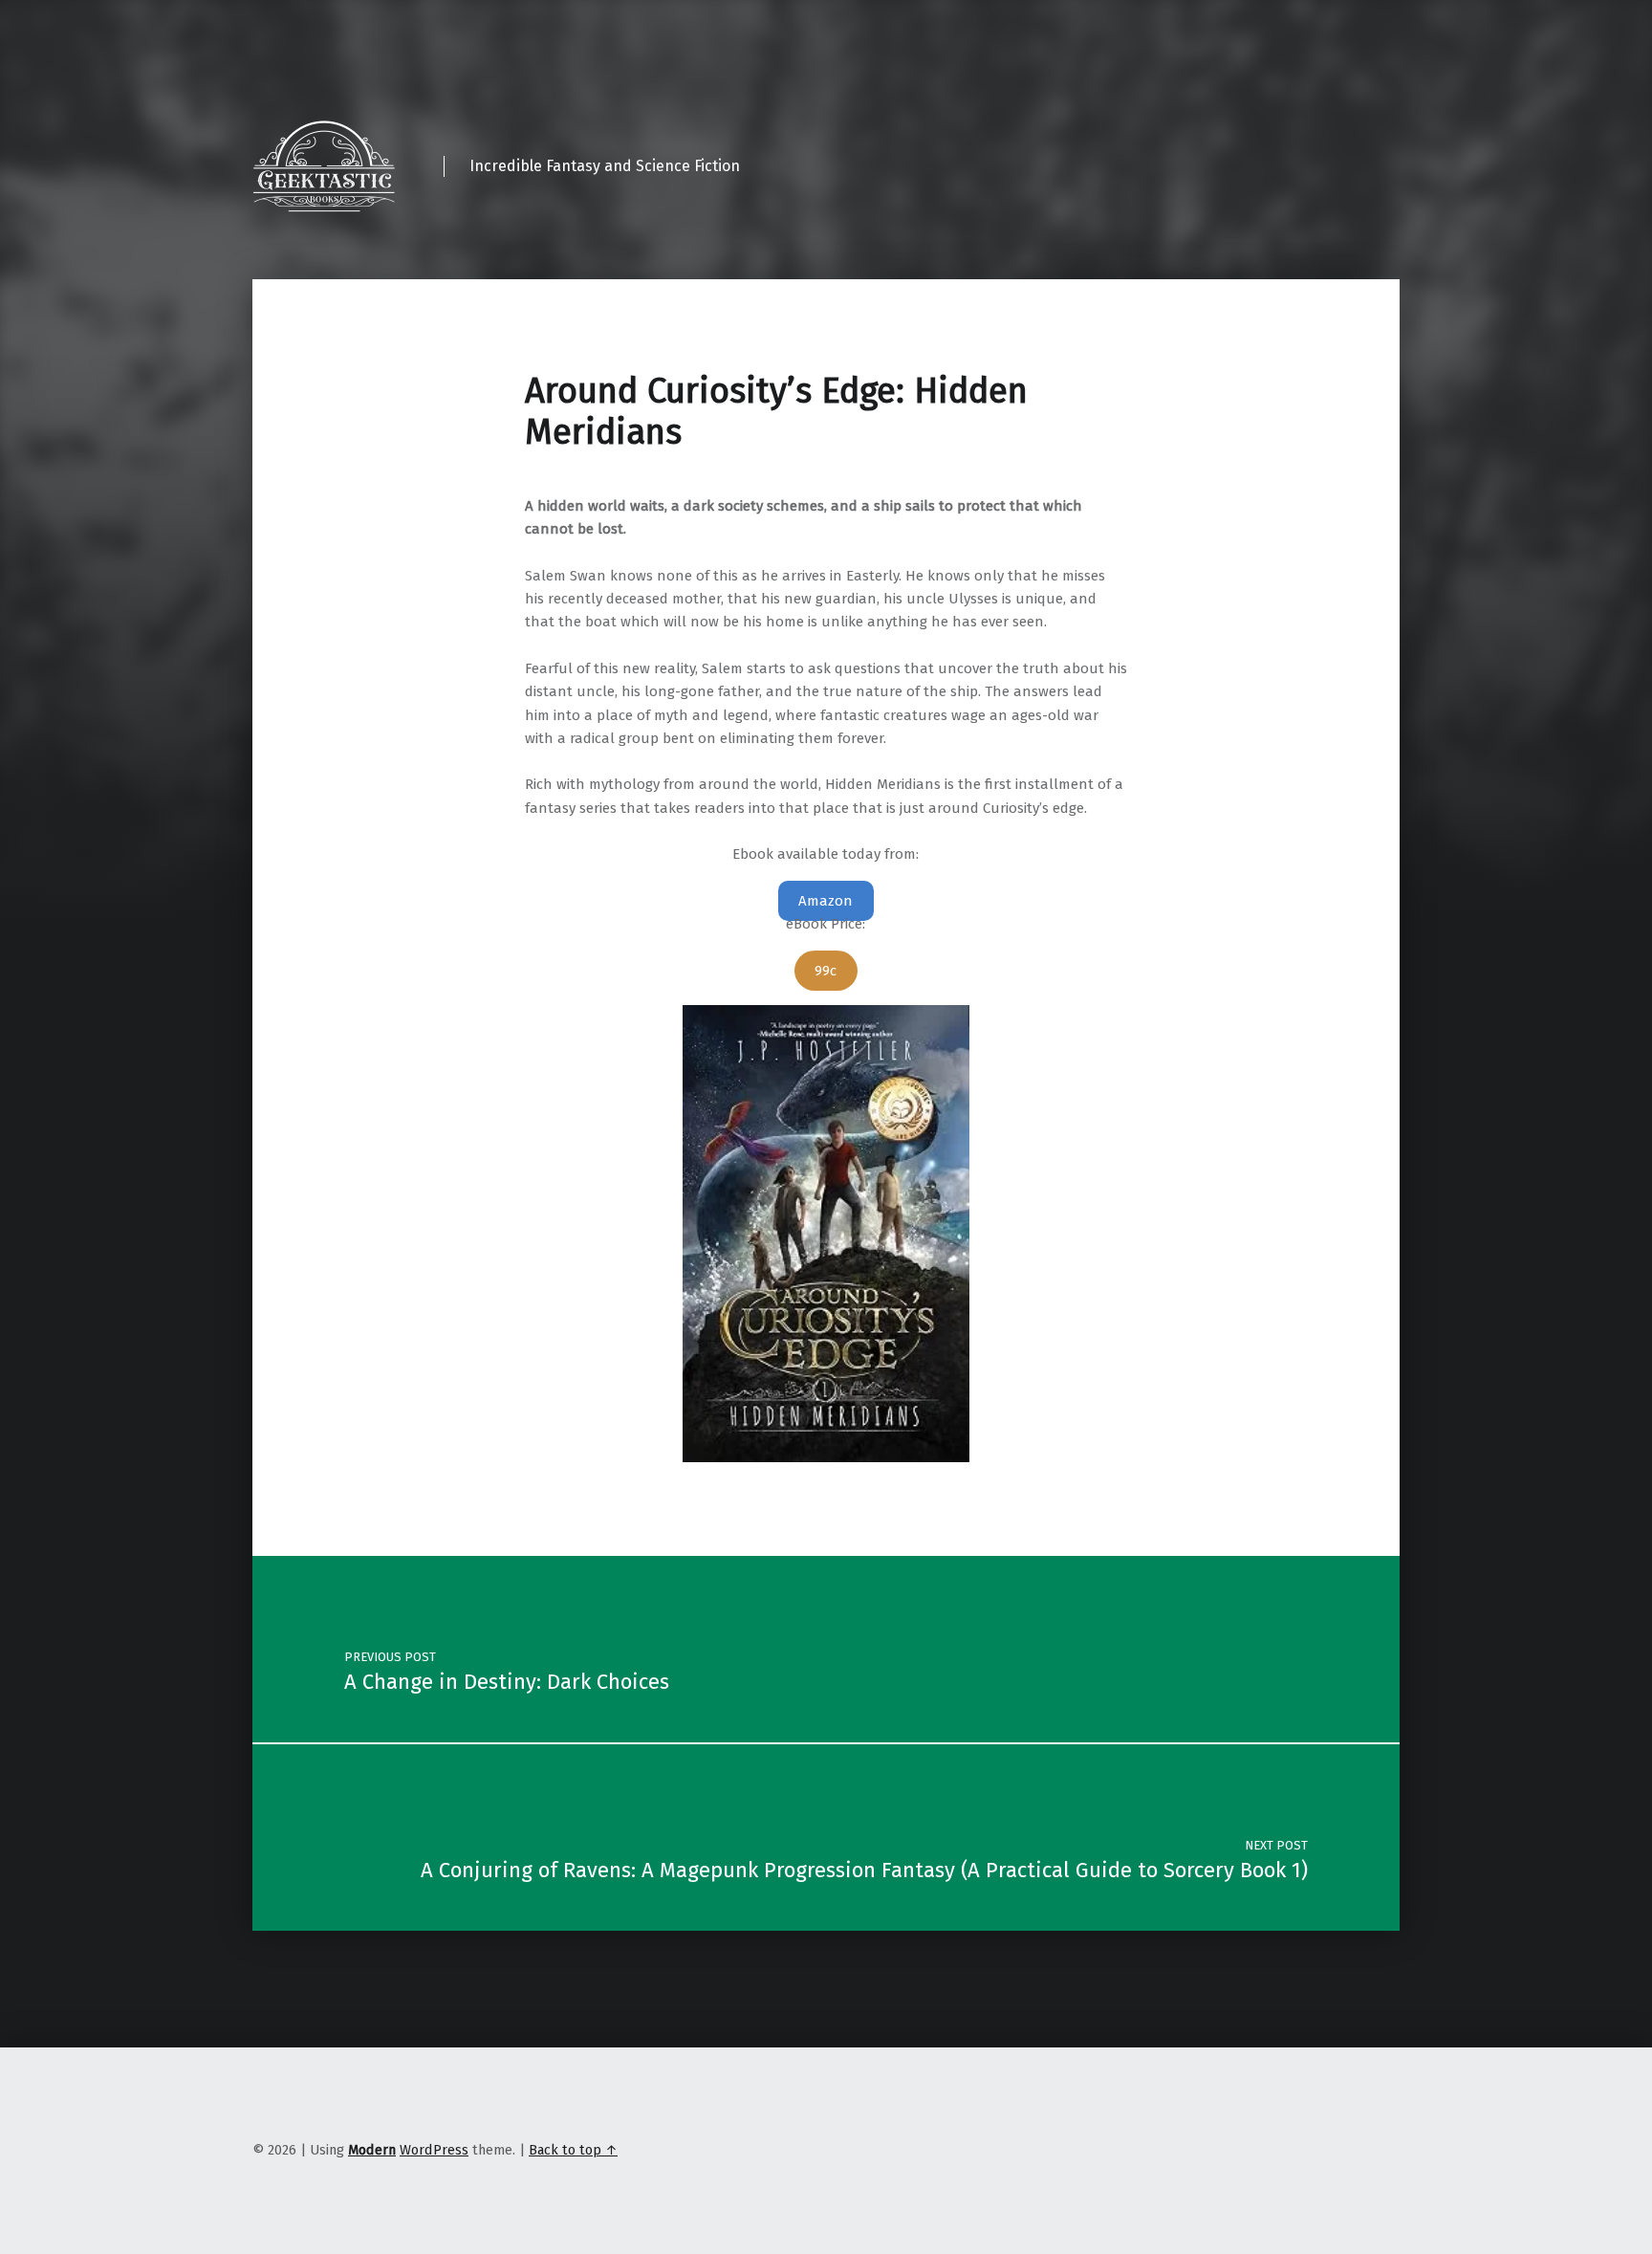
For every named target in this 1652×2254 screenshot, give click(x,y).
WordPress (434, 2150)
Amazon (826, 901)
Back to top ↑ (573, 2150)
